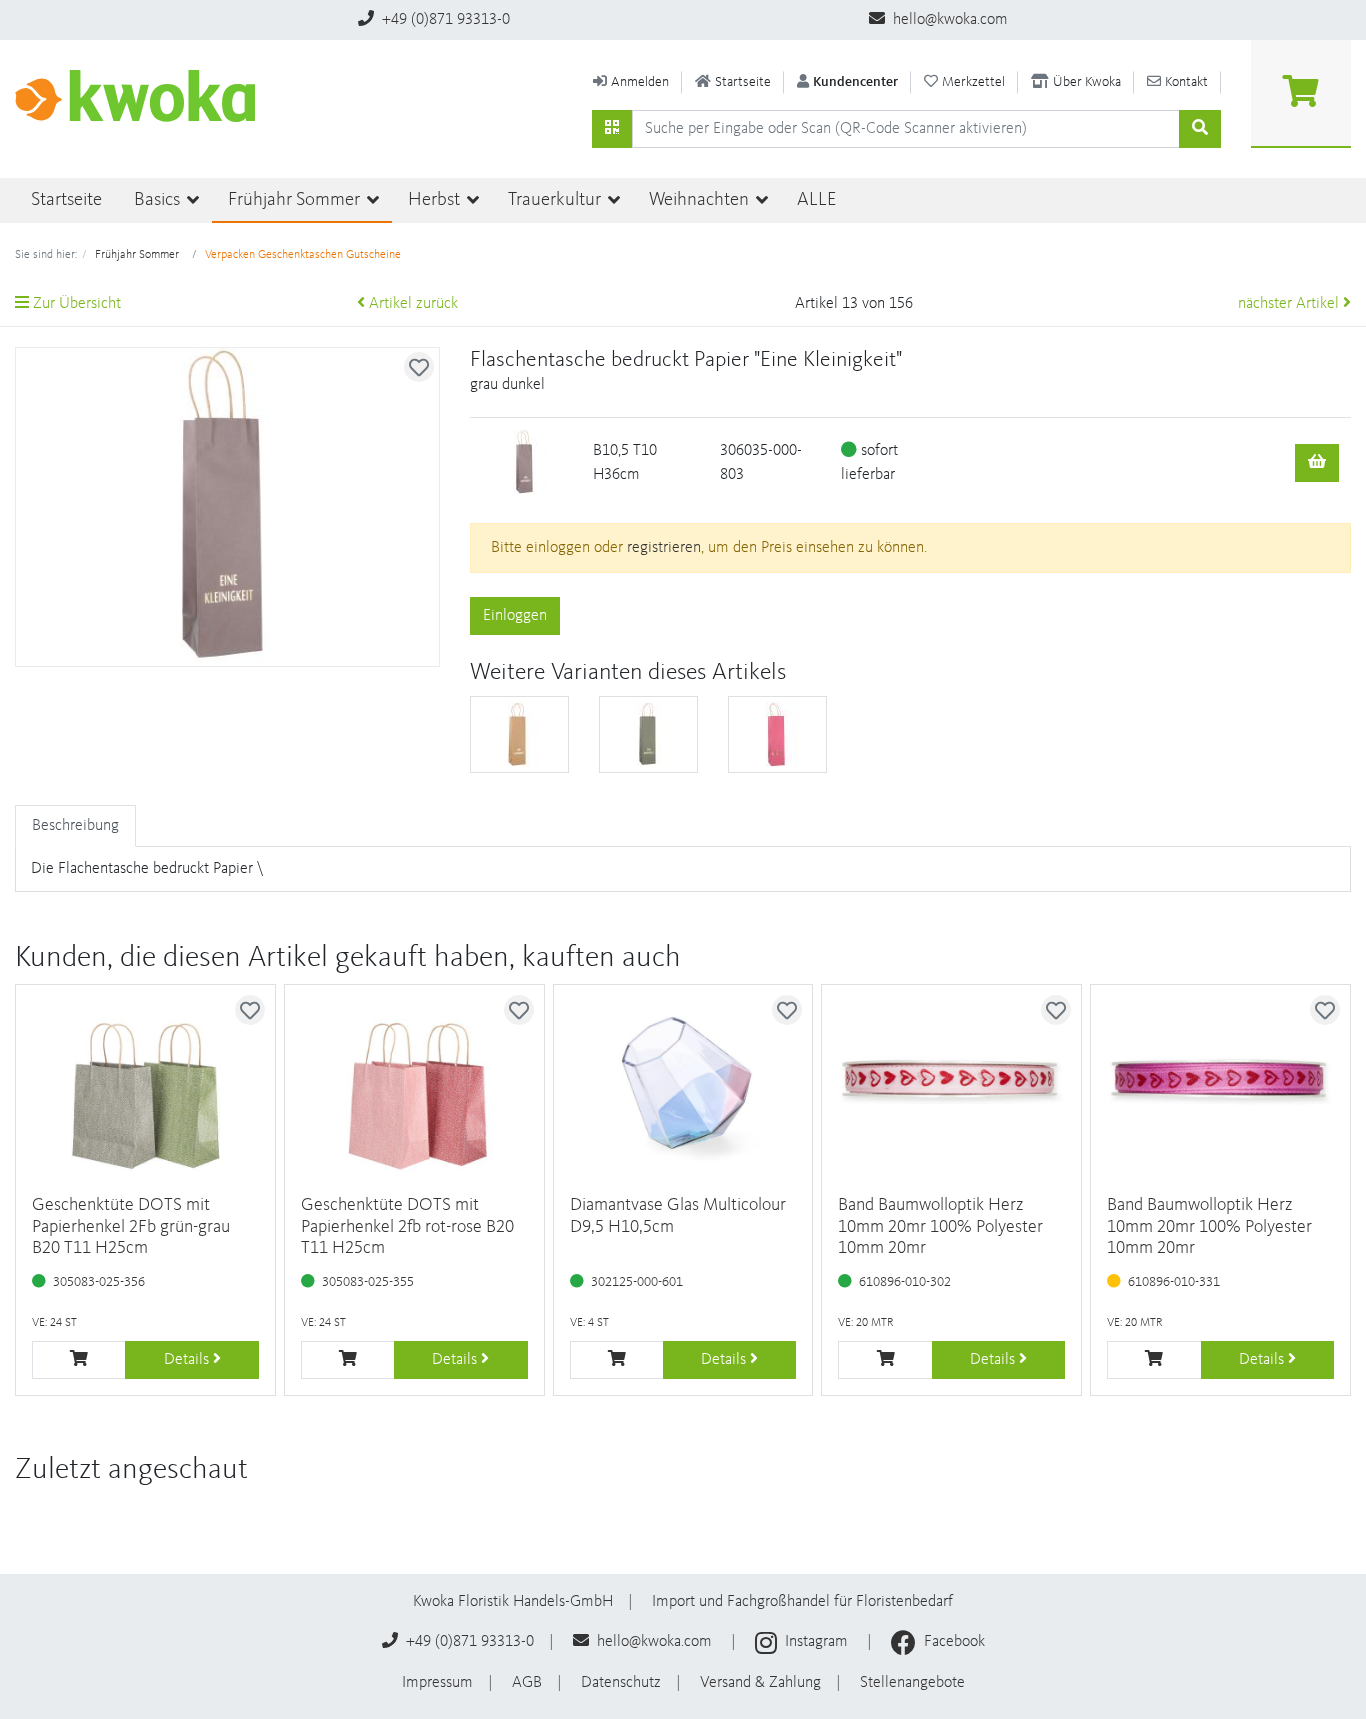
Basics (159, 200)
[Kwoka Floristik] (143, 96)
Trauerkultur (556, 200)
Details (188, 1360)
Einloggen (515, 616)
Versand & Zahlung (760, 1683)
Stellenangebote (912, 1683)
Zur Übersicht (75, 304)
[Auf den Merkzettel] (419, 367)
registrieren (664, 548)
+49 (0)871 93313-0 (444, 20)
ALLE (816, 200)
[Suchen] (612, 129)
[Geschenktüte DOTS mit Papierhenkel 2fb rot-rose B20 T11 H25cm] (414, 1082)
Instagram (816, 1642)
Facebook (952, 1642)
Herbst (436, 200)
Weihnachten (701, 200)
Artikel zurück (411, 304)
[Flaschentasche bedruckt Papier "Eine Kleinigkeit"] (519, 734)
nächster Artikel (1290, 304)
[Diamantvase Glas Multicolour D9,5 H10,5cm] (683, 1082)
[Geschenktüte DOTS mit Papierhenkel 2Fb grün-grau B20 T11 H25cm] (145, 1082)
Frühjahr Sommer (296, 200)
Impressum (437, 1683)
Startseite (66, 200)
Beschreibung (75, 826)
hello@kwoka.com (948, 20)
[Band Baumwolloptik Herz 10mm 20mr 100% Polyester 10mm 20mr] (951, 1082)
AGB (527, 1683)
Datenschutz (621, 1683)
